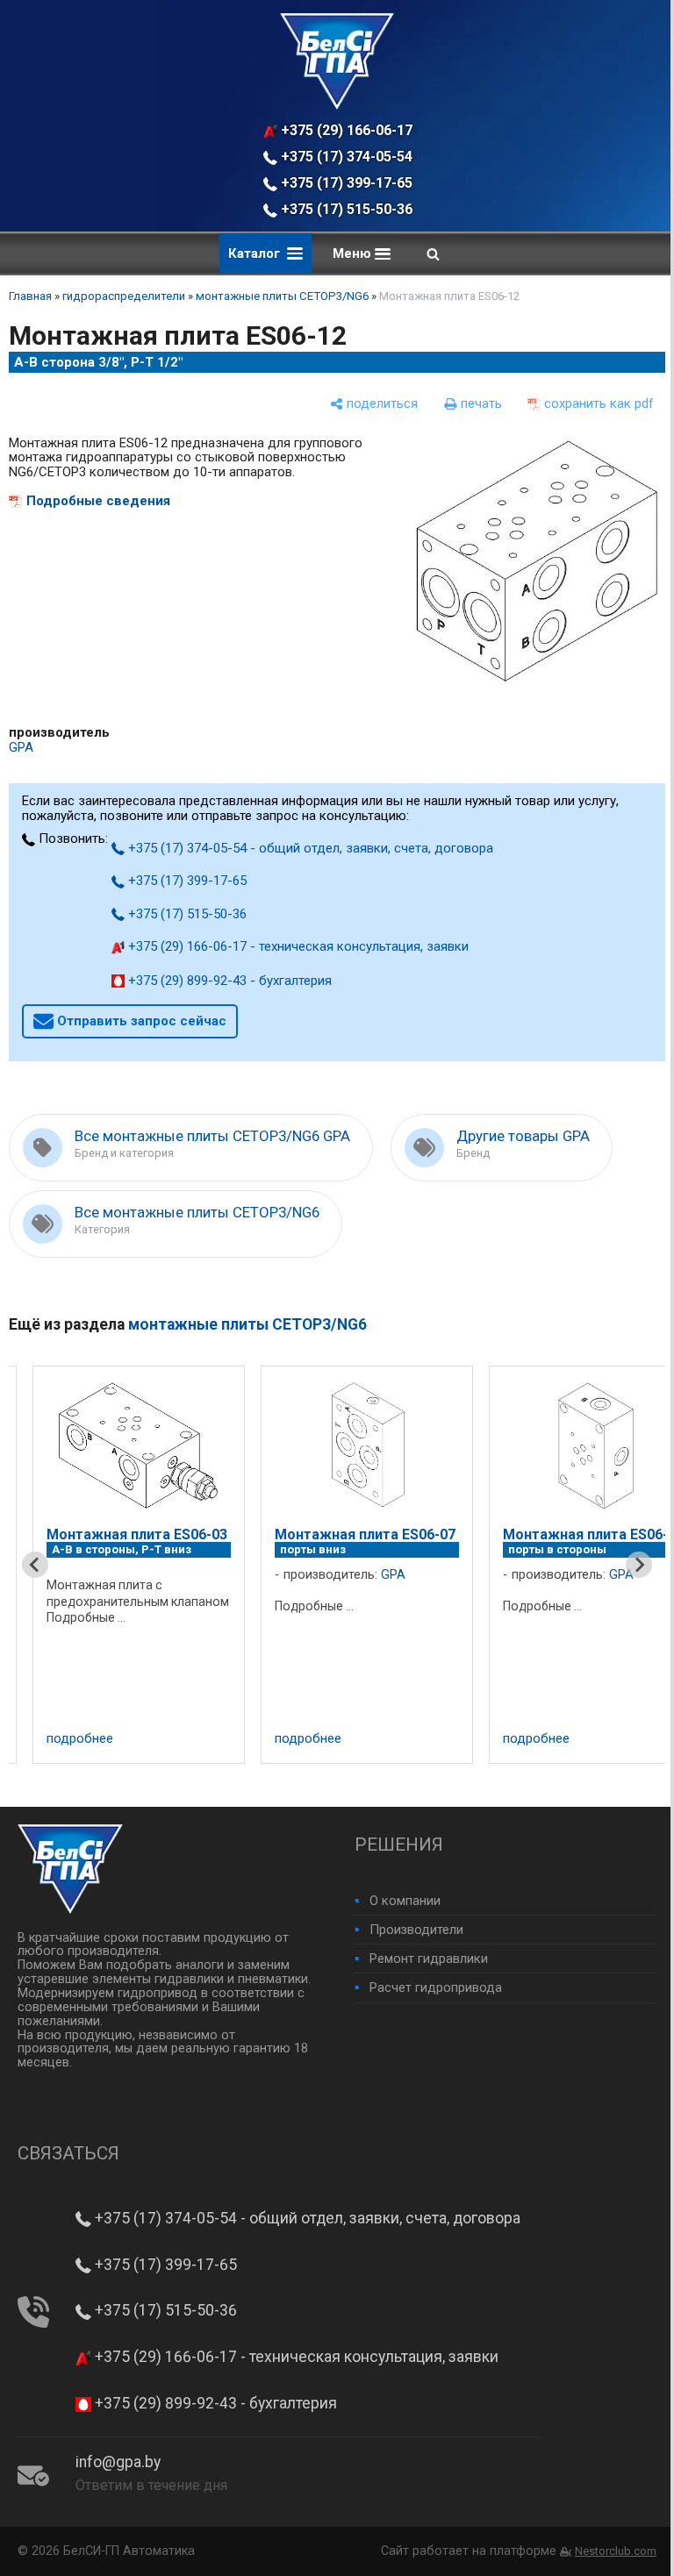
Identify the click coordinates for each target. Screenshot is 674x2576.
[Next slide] (639, 1565)
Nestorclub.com (616, 2551)
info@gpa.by (118, 2462)
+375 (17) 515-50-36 (345, 209)
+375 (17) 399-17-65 (345, 183)
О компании (405, 1901)
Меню (354, 253)
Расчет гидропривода (436, 1987)
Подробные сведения (98, 501)
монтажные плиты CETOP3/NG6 (282, 296)
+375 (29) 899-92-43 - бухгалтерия (228, 981)
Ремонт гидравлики (429, 1959)
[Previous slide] (35, 1565)
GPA (21, 747)
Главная (30, 296)
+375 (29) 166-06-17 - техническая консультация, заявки (347, 130)
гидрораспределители (124, 296)
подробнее (80, 1739)
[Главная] (337, 105)
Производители (416, 1930)
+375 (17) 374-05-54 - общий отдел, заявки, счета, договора (347, 157)
